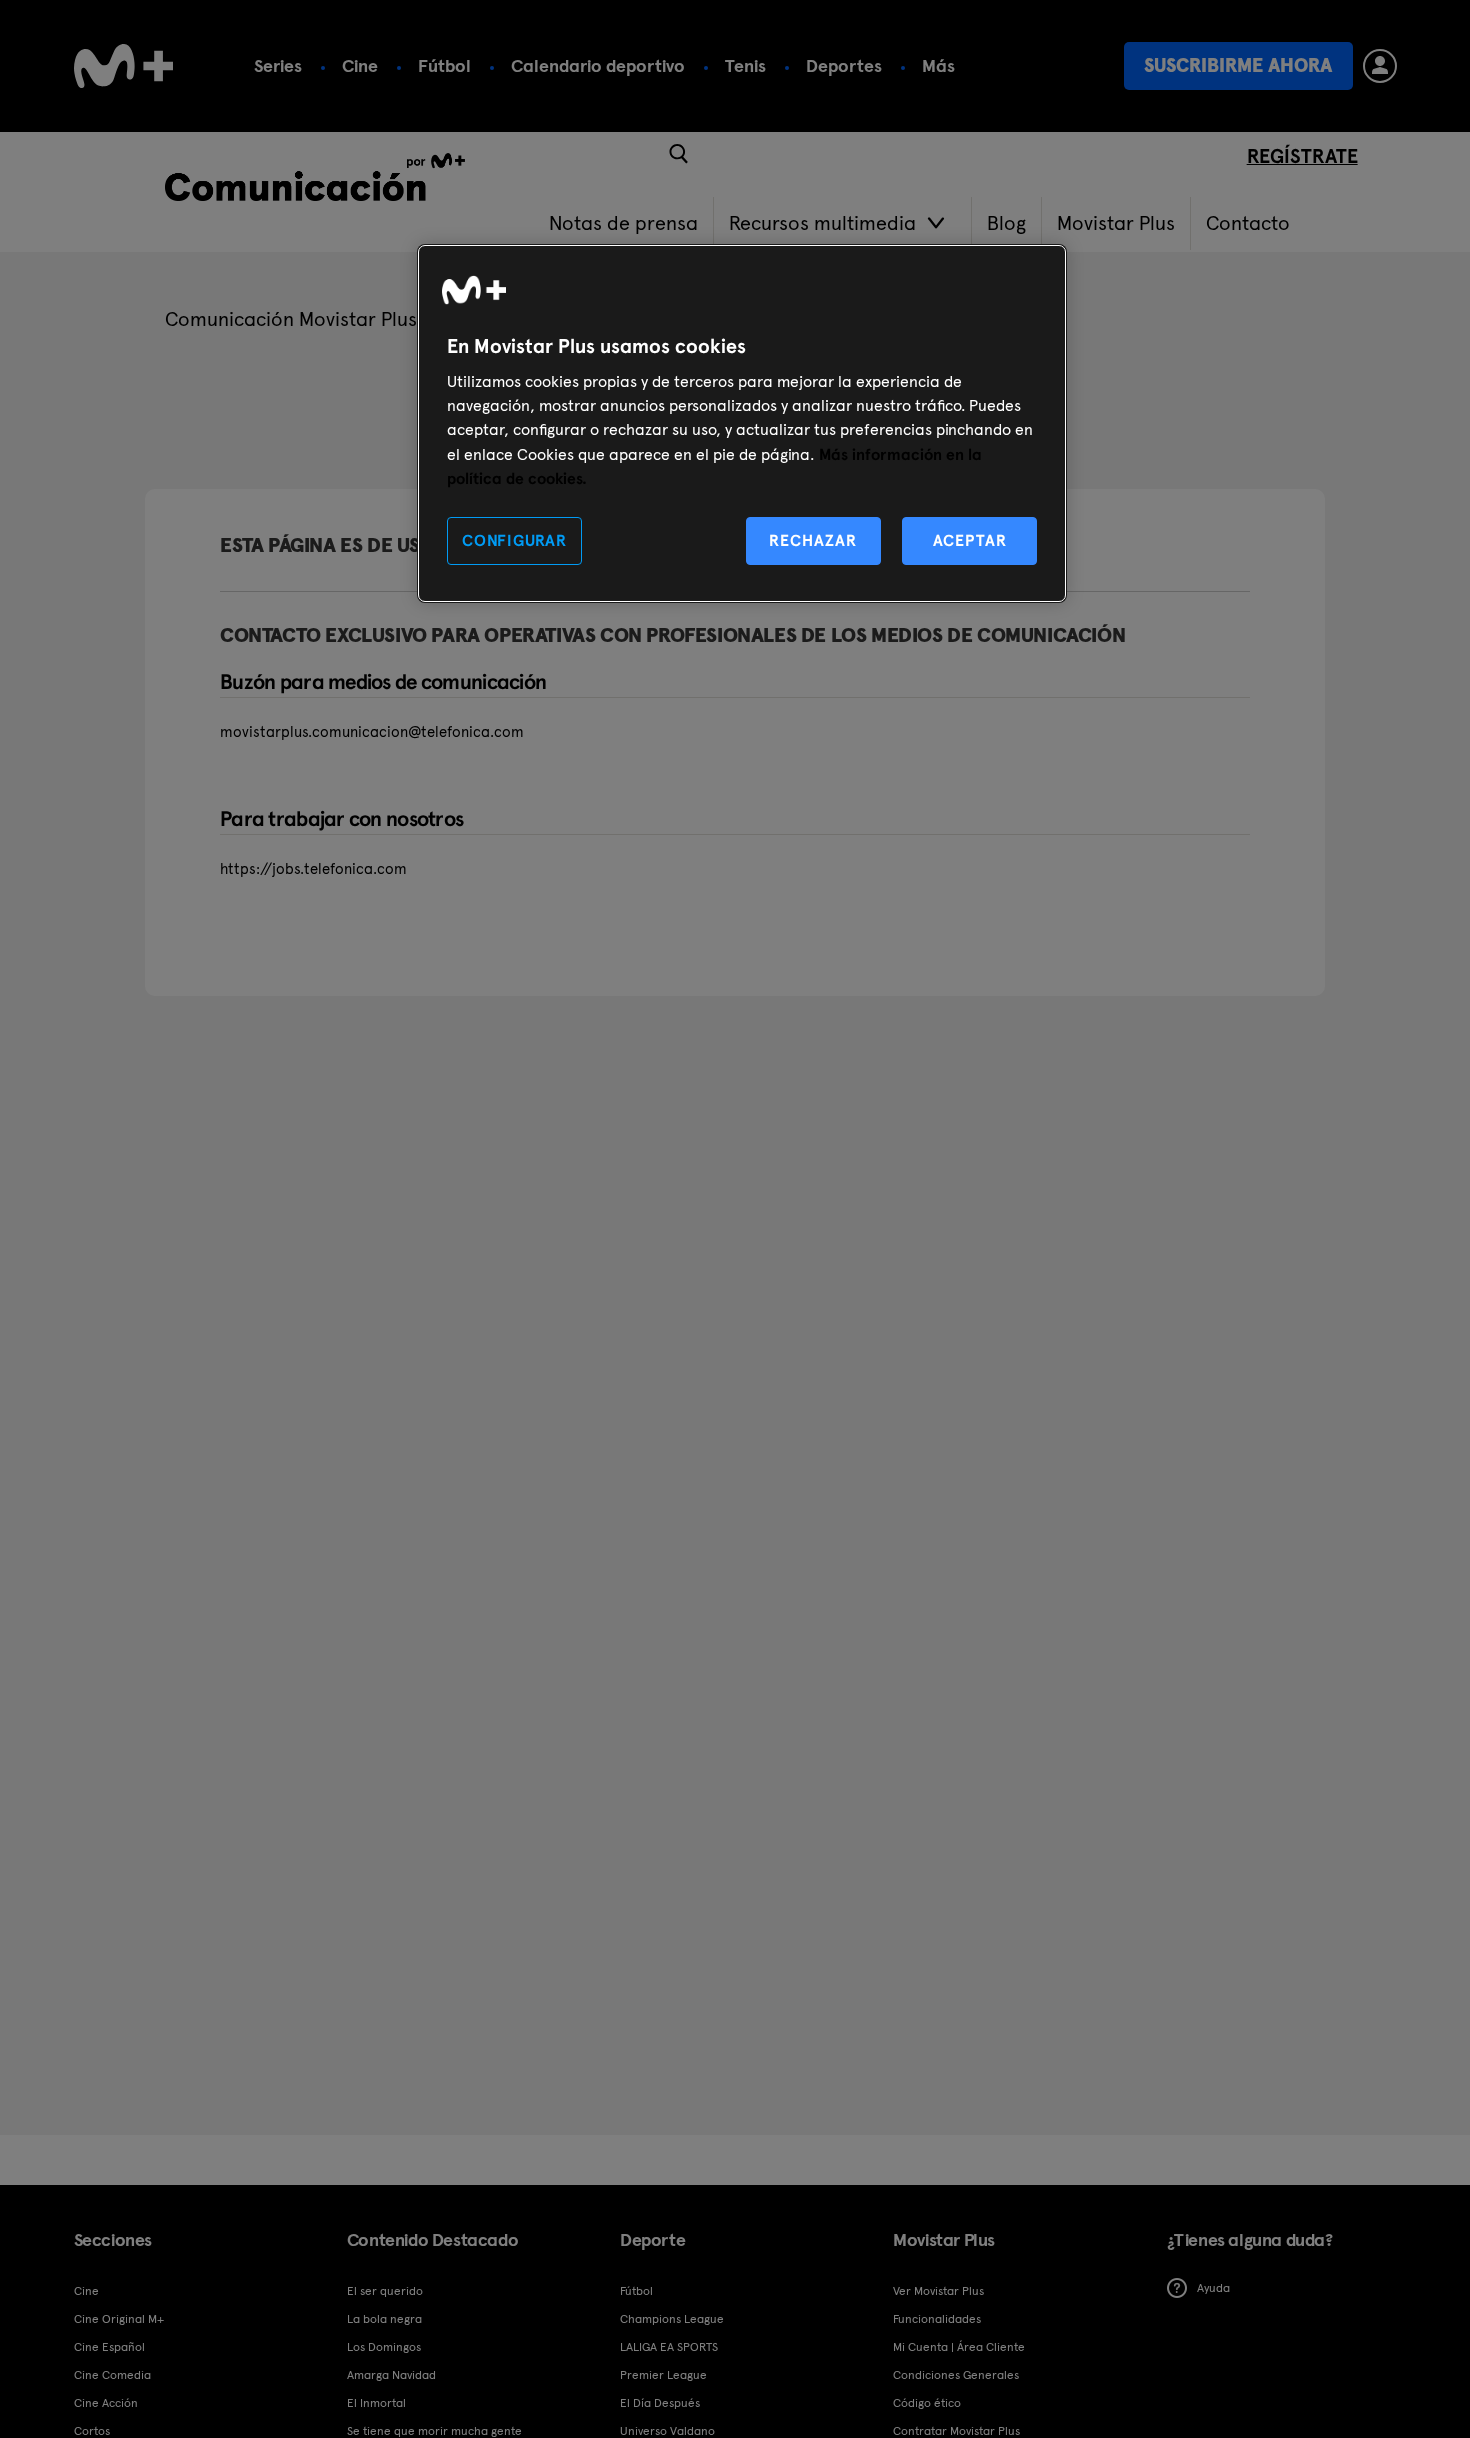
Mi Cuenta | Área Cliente (959, 2347)
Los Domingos (384, 2347)
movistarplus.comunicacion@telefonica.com (372, 732)
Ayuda (1213, 2288)
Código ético (927, 2403)
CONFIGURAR (514, 540)
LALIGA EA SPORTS (669, 2347)
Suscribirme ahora (1238, 65)
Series (278, 65)
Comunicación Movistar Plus (291, 319)
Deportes (844, 65)
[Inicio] (124, 66)
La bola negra (384, 2319)
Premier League (663, 2375)
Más (938, 65)
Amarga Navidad (391, 2375)
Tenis (745, 65)
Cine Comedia (112, 2375)
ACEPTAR (970, 540)
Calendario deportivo (598, 65)
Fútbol (444, 65)
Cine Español (109, 2347)
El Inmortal (376, 2403)
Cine (360, 65)
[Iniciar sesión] (1380, 66)
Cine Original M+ (119, 2319)
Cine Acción (106, 2403)
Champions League (672, 2319)
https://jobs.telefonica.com (313, 869)
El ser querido (385, 2291)
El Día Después (660, 2403)
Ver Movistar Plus (938, 2291)
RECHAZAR (813, 540)
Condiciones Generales (956, 2375)
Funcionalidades (937, 2319)
